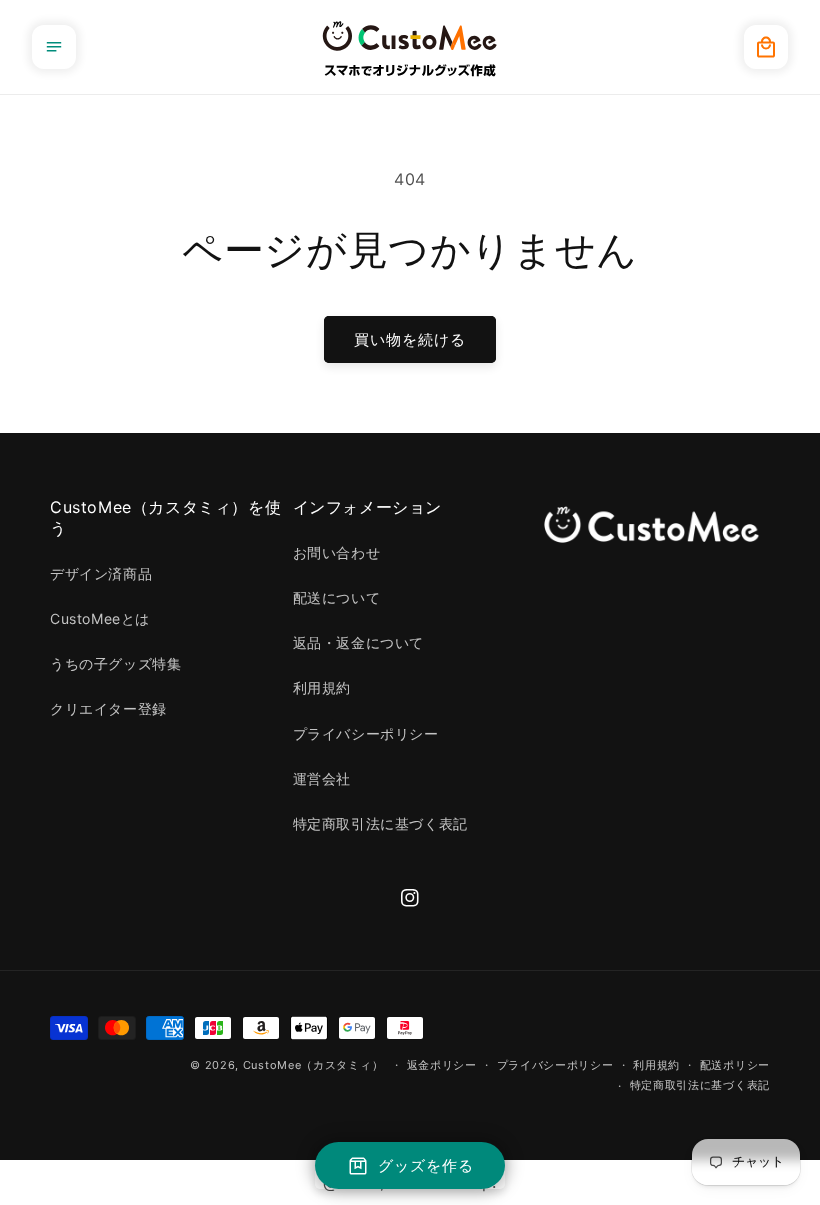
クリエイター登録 (108, 708)
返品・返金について (358, 642)
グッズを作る (426, 1165)
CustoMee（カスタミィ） (313, 1065)
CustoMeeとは (100, 618)
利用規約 (322, 687)
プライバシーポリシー (366, 733)
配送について (337, 597)
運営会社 (322, 778)
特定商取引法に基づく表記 (380, 823)
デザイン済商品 (101, 573)
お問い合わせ (337, 552)
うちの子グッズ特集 (115, 663)
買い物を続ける (410, 339)
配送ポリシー (735, 1065)
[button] (54, 47)
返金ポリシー (442, 1065)
